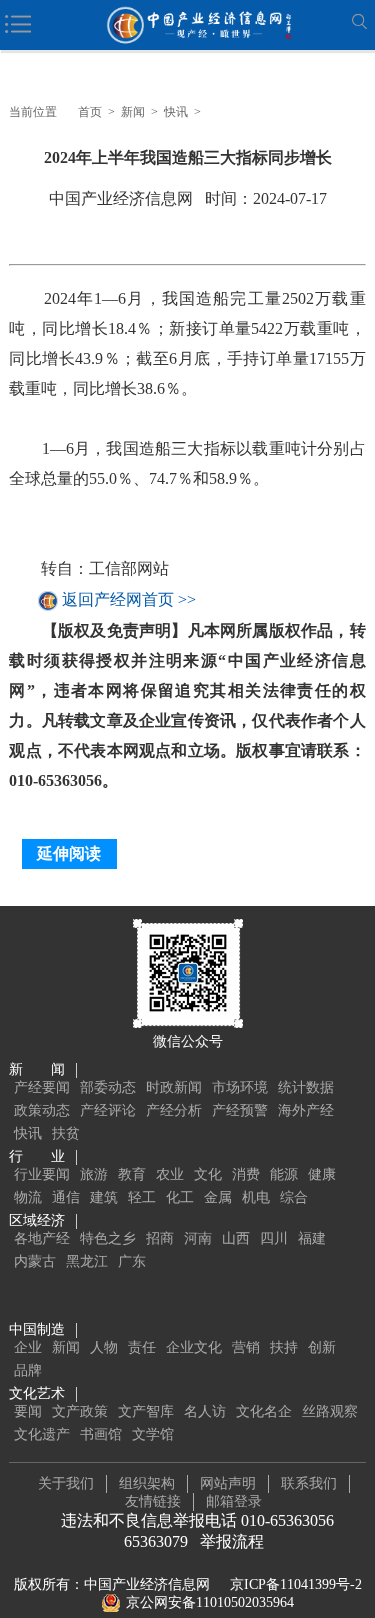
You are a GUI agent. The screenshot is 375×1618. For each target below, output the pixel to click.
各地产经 (42, 1238)
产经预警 (240, 1110)
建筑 (104, 1197)
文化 (208, 1174)
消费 (246, 1174)
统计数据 (306, 1087)
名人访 (205, 1411)
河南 (198, 1238)
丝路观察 (330, 1411)
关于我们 (66, 1483)
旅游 (94, 1174)
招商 (160, 1238)
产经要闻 (42, 1087)
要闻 (28, 1411)
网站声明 (228, 1483)
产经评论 (108, 1110)
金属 (218, 1197)
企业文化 (194, 1347)
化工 (180, 1197)
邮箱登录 (234, 1501)
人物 (104, 1347)
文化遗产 (42, 1434)
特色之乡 (108, 1238)
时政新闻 (174, 1087)
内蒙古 (35, 1261)
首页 (90, 112)
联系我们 (309, 1483)
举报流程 (232, 1541)
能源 (284, 1174)
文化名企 (264, 1411)
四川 (274, 1238)
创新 (322, 1347)
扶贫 (66, 1133)
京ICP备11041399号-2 (296, 1584)
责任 (142, 1347)
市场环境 (240, 1087)
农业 (170, 1174)
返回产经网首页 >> (129, 600)
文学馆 (153, 1434)
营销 (246, 1347)
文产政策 (80, 1411)
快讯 (176, 112)
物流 (28, 1197)
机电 (256, 1197)
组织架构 (147, 1483)
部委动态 (108, 1087)
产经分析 (174, 1110)
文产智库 (146, 1411)
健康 (322, 1174)
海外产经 (306, 1110)
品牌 (28, 1370)
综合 (294, 1197)
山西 (236, 1238)
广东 (132, 1261)
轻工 (142, 1197)
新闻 (133, 112)
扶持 (284, 1347)
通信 (66, 1197)
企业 (28, 1347)
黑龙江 (87, 1261)
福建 (312, 1238)
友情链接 (153, 1501)
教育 (132, 1174)
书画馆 (101, 1434)
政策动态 (42, 1110)
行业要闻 (42, 1174)
